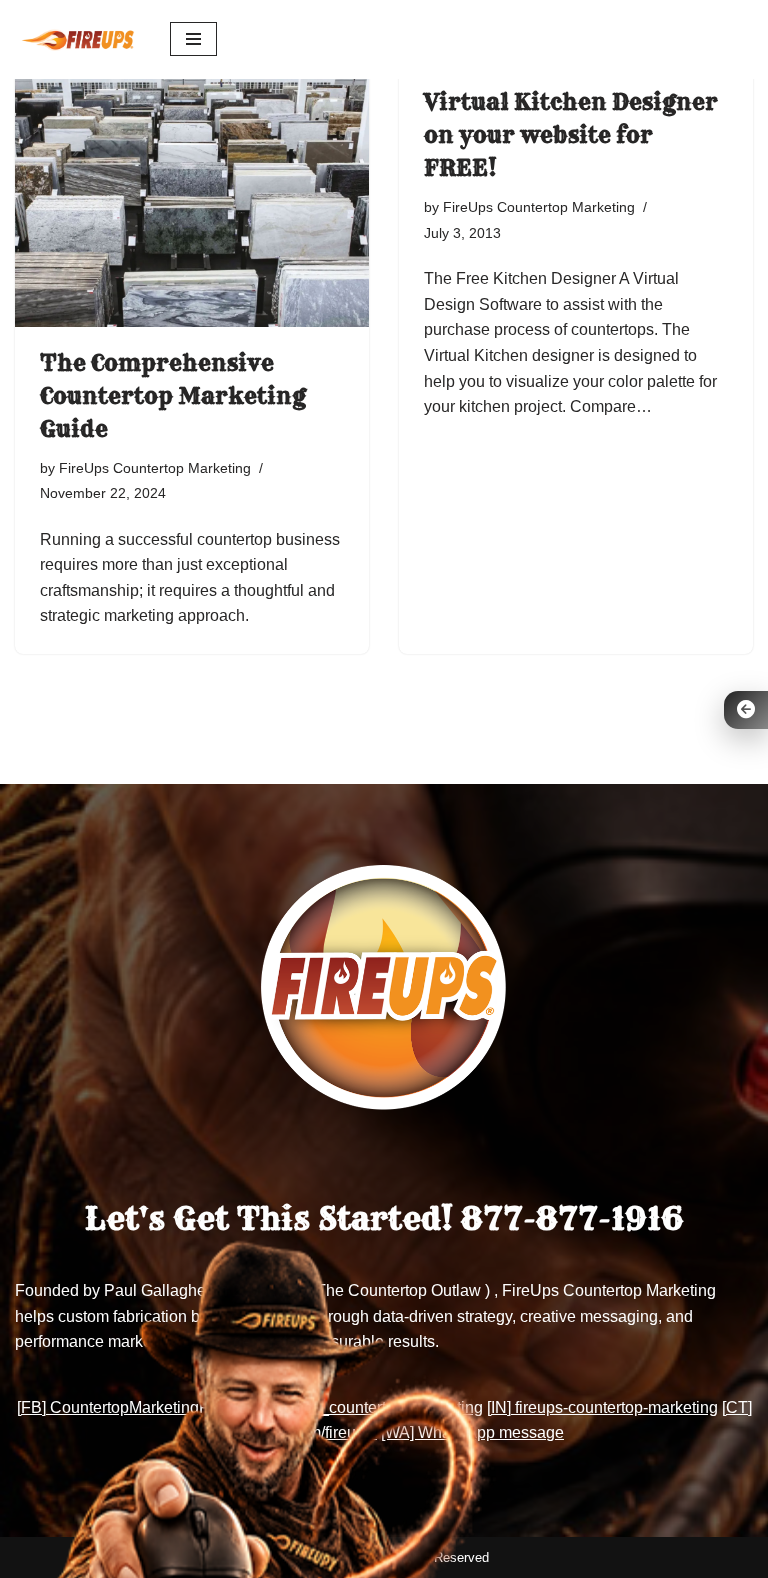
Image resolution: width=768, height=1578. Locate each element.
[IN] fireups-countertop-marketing (602, 1407)
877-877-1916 (572, 1219)
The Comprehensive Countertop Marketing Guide (173, 396)
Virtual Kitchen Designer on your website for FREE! (571, 135)
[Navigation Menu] (193, 39)
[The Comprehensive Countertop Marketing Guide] (192, 194)
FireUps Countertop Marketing (155, 468)
